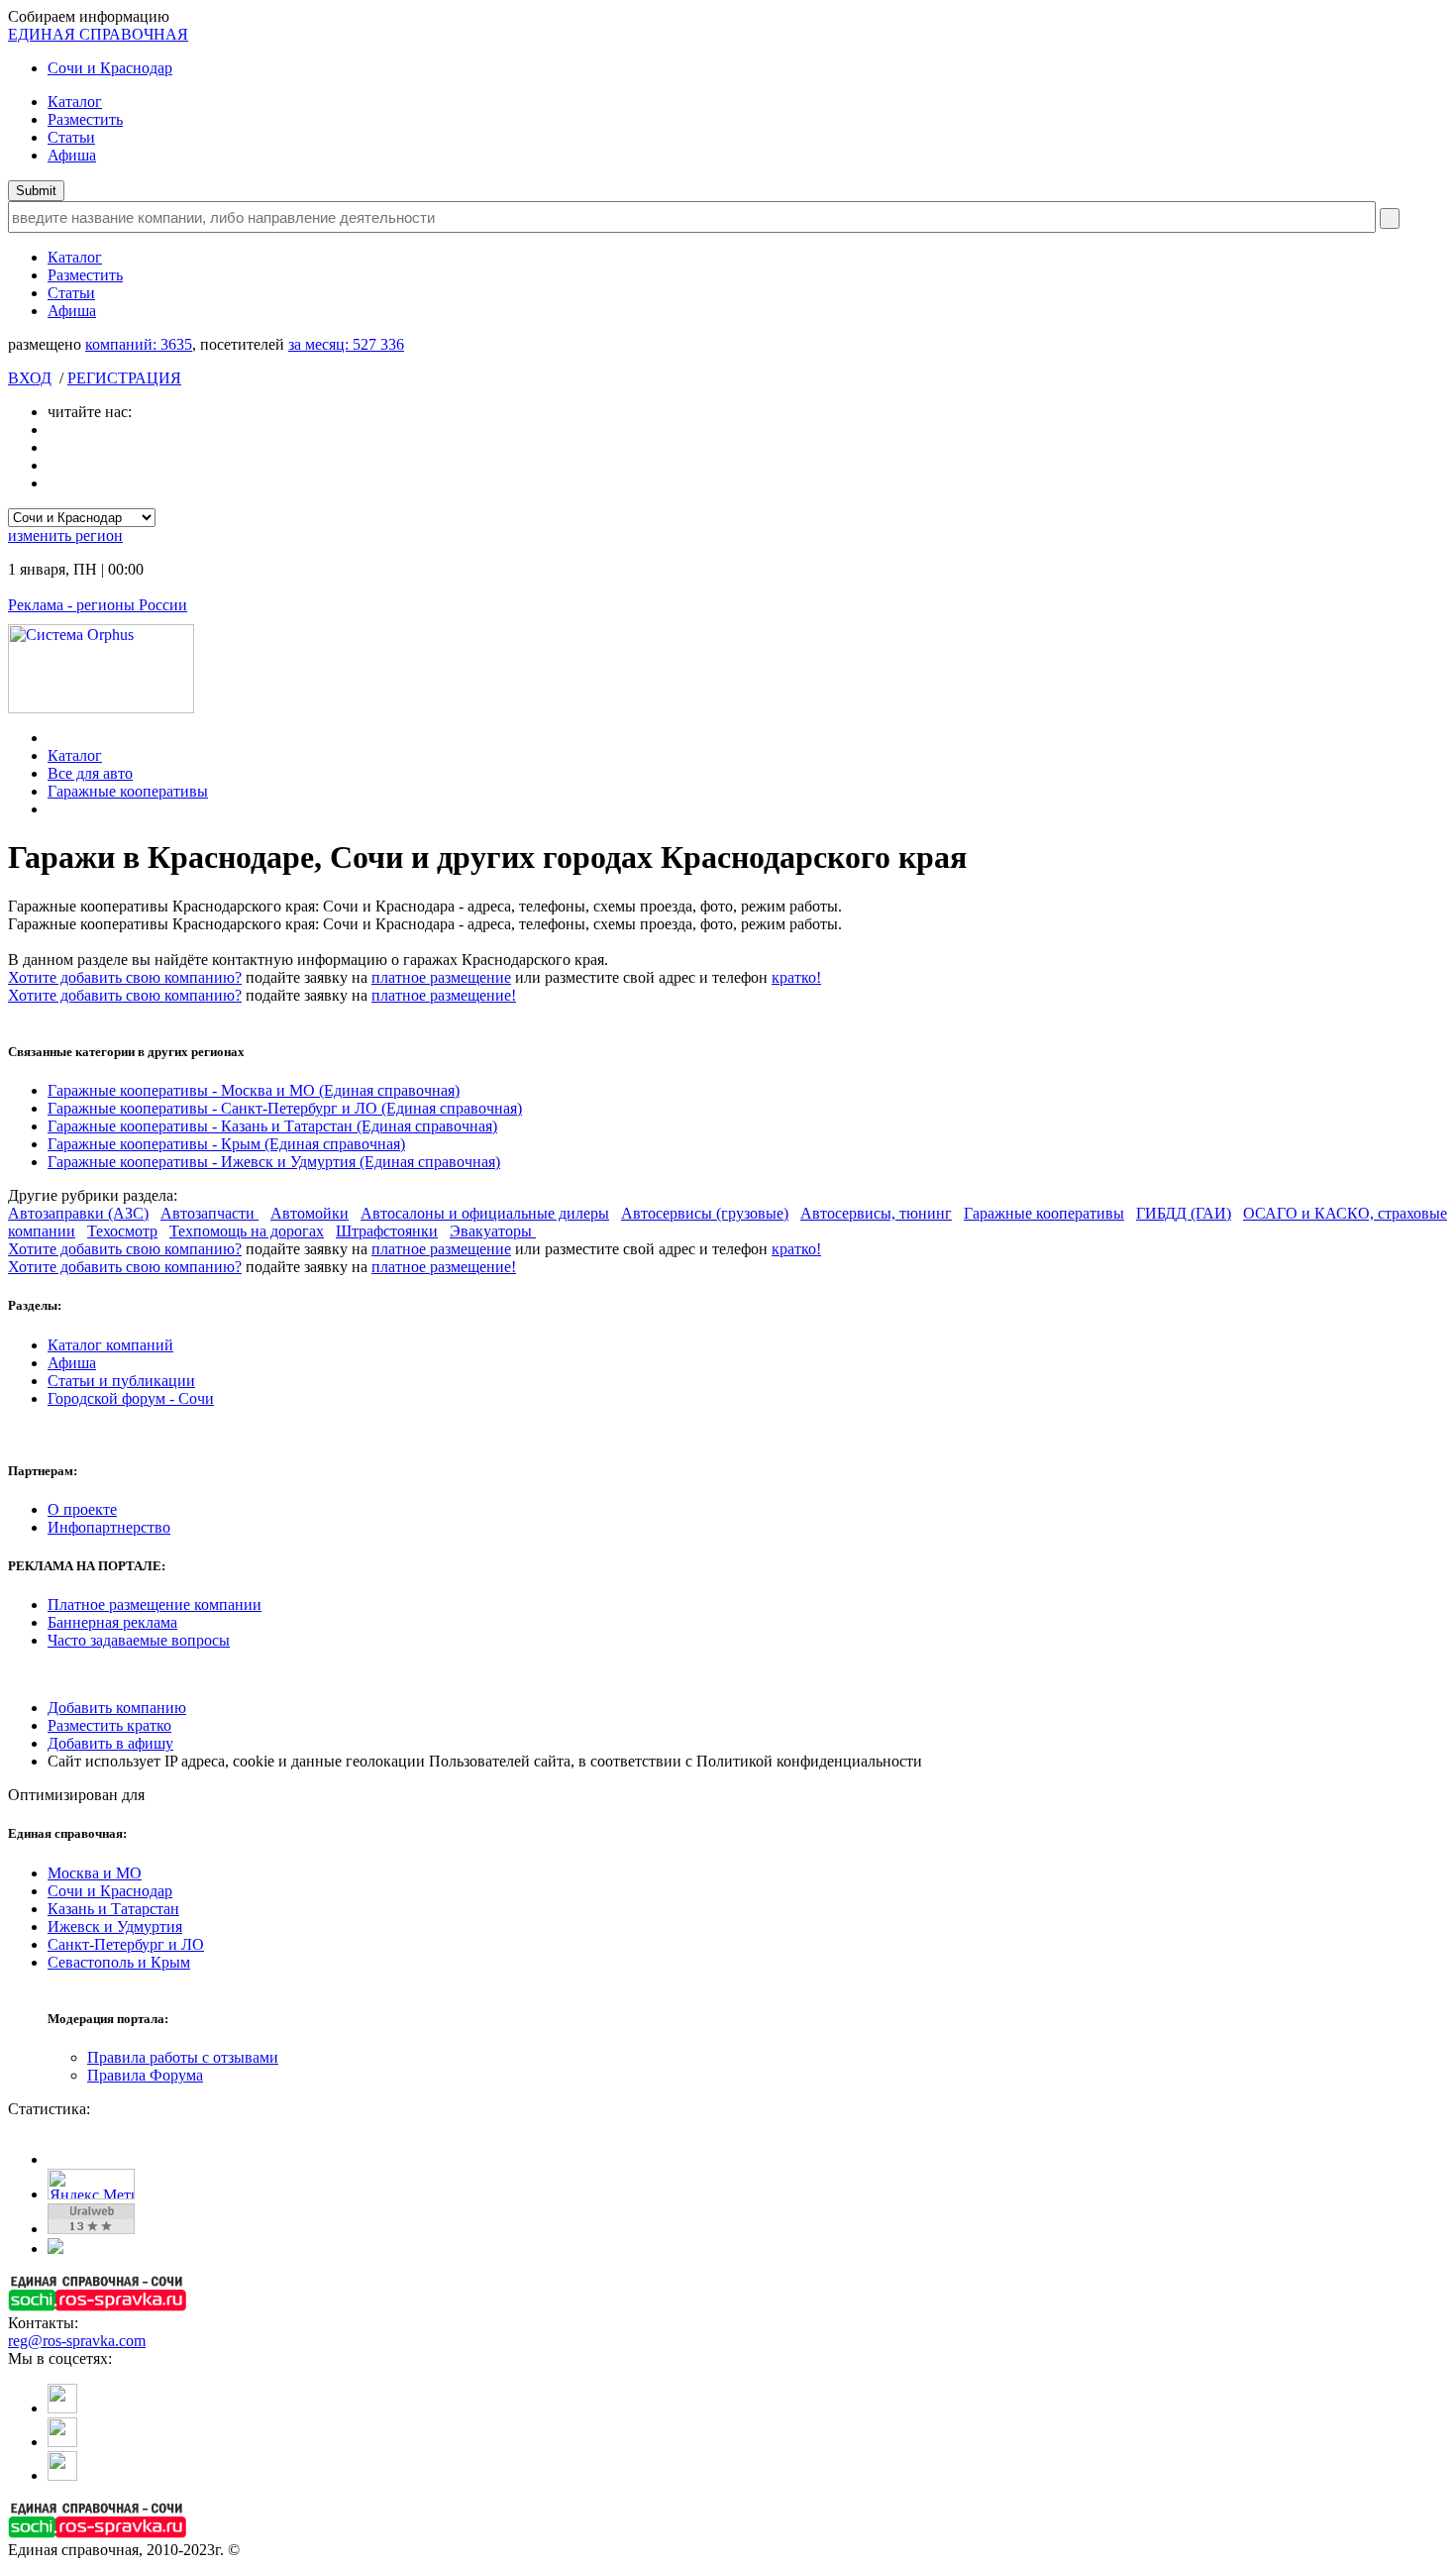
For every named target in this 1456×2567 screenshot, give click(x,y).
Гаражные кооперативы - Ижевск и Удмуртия (274, 1162)
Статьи (71, 137)
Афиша (72, 155)
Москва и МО (95, 1873)
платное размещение (441, 977)
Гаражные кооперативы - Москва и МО (254, 1090)
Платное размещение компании (155, 1604)
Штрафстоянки (387, 1231)
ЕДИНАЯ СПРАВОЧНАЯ (98, 34)
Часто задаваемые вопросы (139, 1640)
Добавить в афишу (110, 1743)
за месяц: (346, 344)
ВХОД (30, 378)
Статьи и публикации (121, 1381)
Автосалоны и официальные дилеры (485, 1213)
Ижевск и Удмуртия (115, 1926)
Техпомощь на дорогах (247, 1231)
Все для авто (90, 773)
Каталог (75, 102)
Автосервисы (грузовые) (705, 1213)
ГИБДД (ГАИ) (1184, 1213)
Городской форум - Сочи (131, 1398)
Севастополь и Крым (119, 1962)
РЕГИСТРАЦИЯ (124, 378)
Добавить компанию (117, 1708)
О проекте (82, 1509)
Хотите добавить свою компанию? (125, 977)
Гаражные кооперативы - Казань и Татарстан (272, 1126)
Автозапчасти (209, 1213)
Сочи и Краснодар (110, 68)
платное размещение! (444, 995)
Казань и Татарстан (113, 1909)
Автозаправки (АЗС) (78, 1213)
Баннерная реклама (112, 1622)
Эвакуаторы (493, 1231)
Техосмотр (122, 1231)
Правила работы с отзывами (183, 2057)
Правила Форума (145, 2075)
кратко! (796, 977)
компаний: (139, 344)
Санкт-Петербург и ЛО (126, 1944)
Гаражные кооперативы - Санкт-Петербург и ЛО (285, 1108)
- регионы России (98, 605)
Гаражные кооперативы (128, 791)
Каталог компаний (110, 1345)
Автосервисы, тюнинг (876, 1213)
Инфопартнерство (109, 1527)
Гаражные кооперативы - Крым (226, 1144)
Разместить (85, 119)
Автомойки (310, 1213)
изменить (65, 535)
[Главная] (53, 738)
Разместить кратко (109, 1725)
